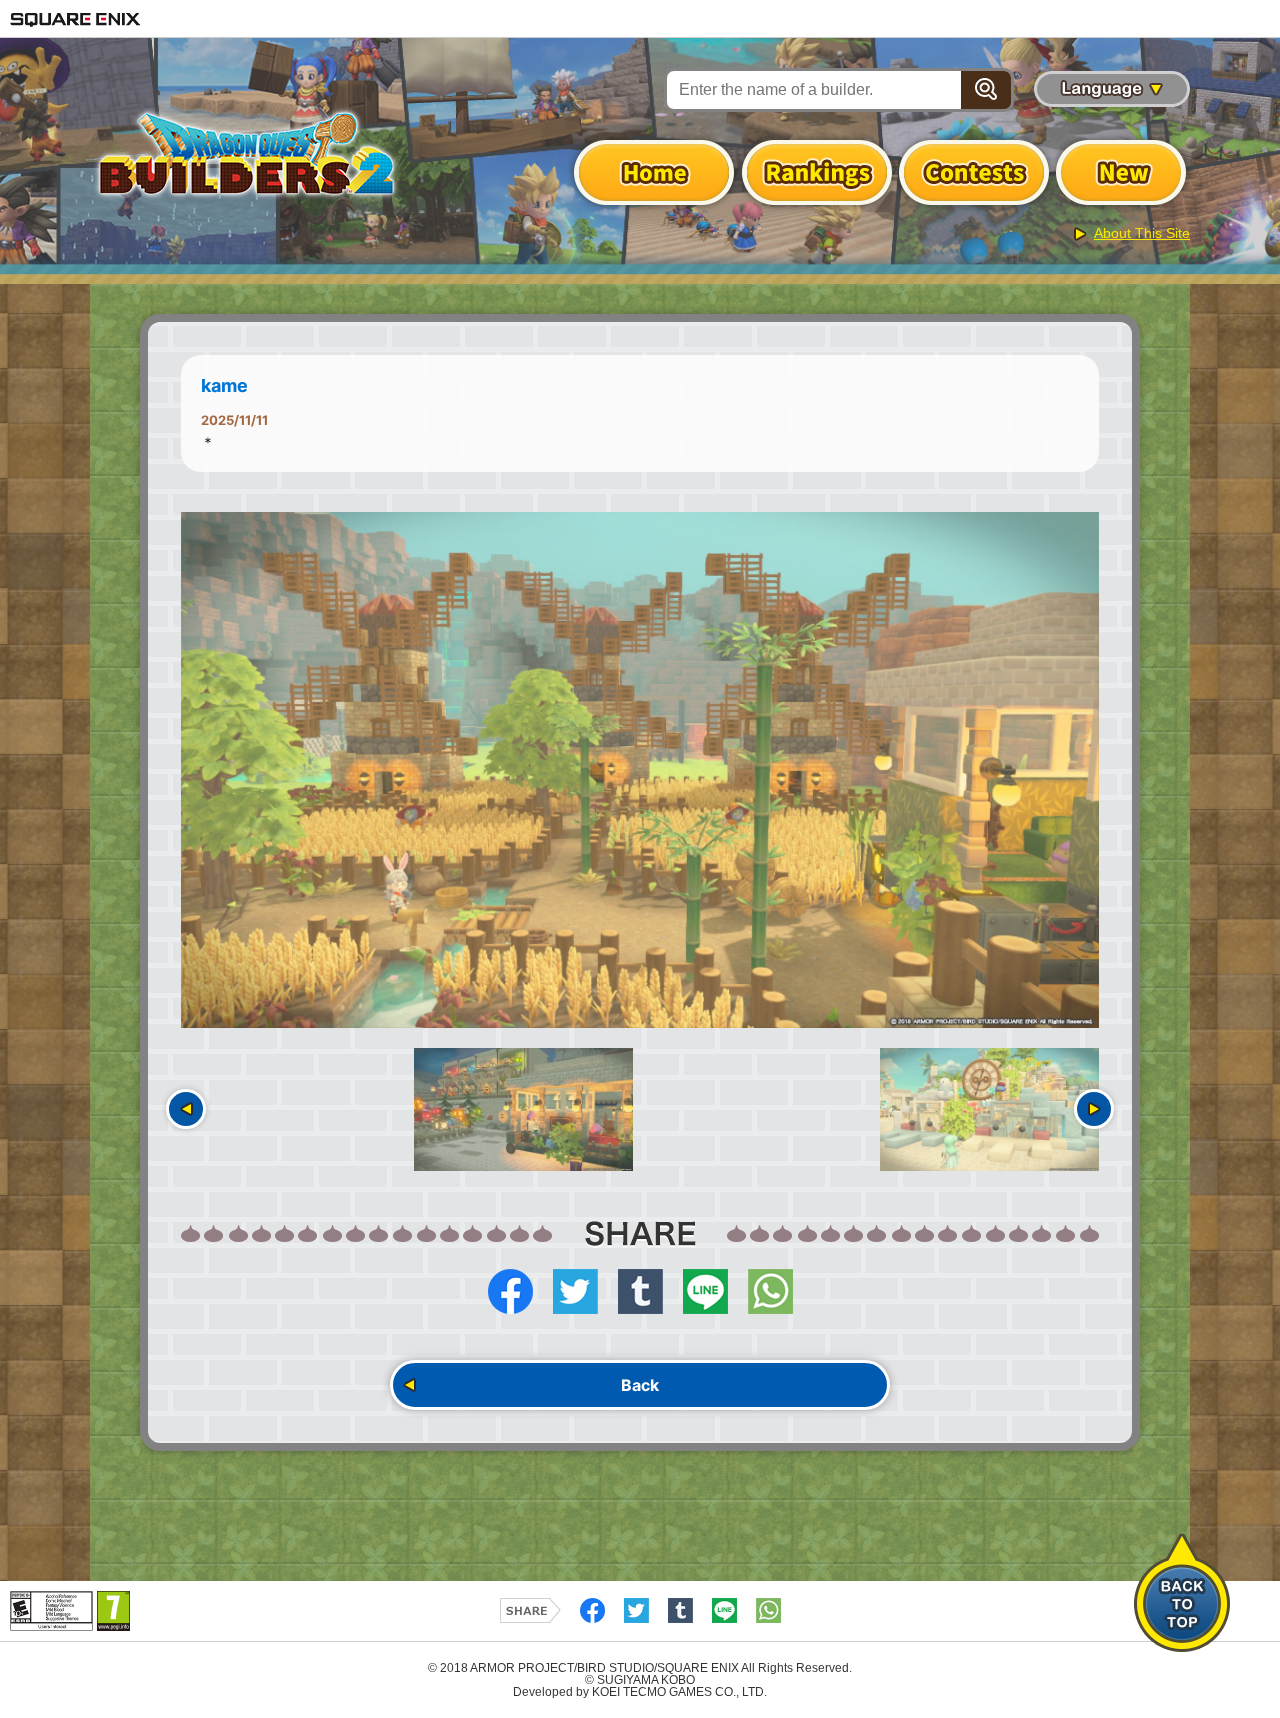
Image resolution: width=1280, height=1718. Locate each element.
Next (1094, 1109)
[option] (640, 770)
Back (640, 1385)
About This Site (1142, 233)
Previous (186, 1109)
